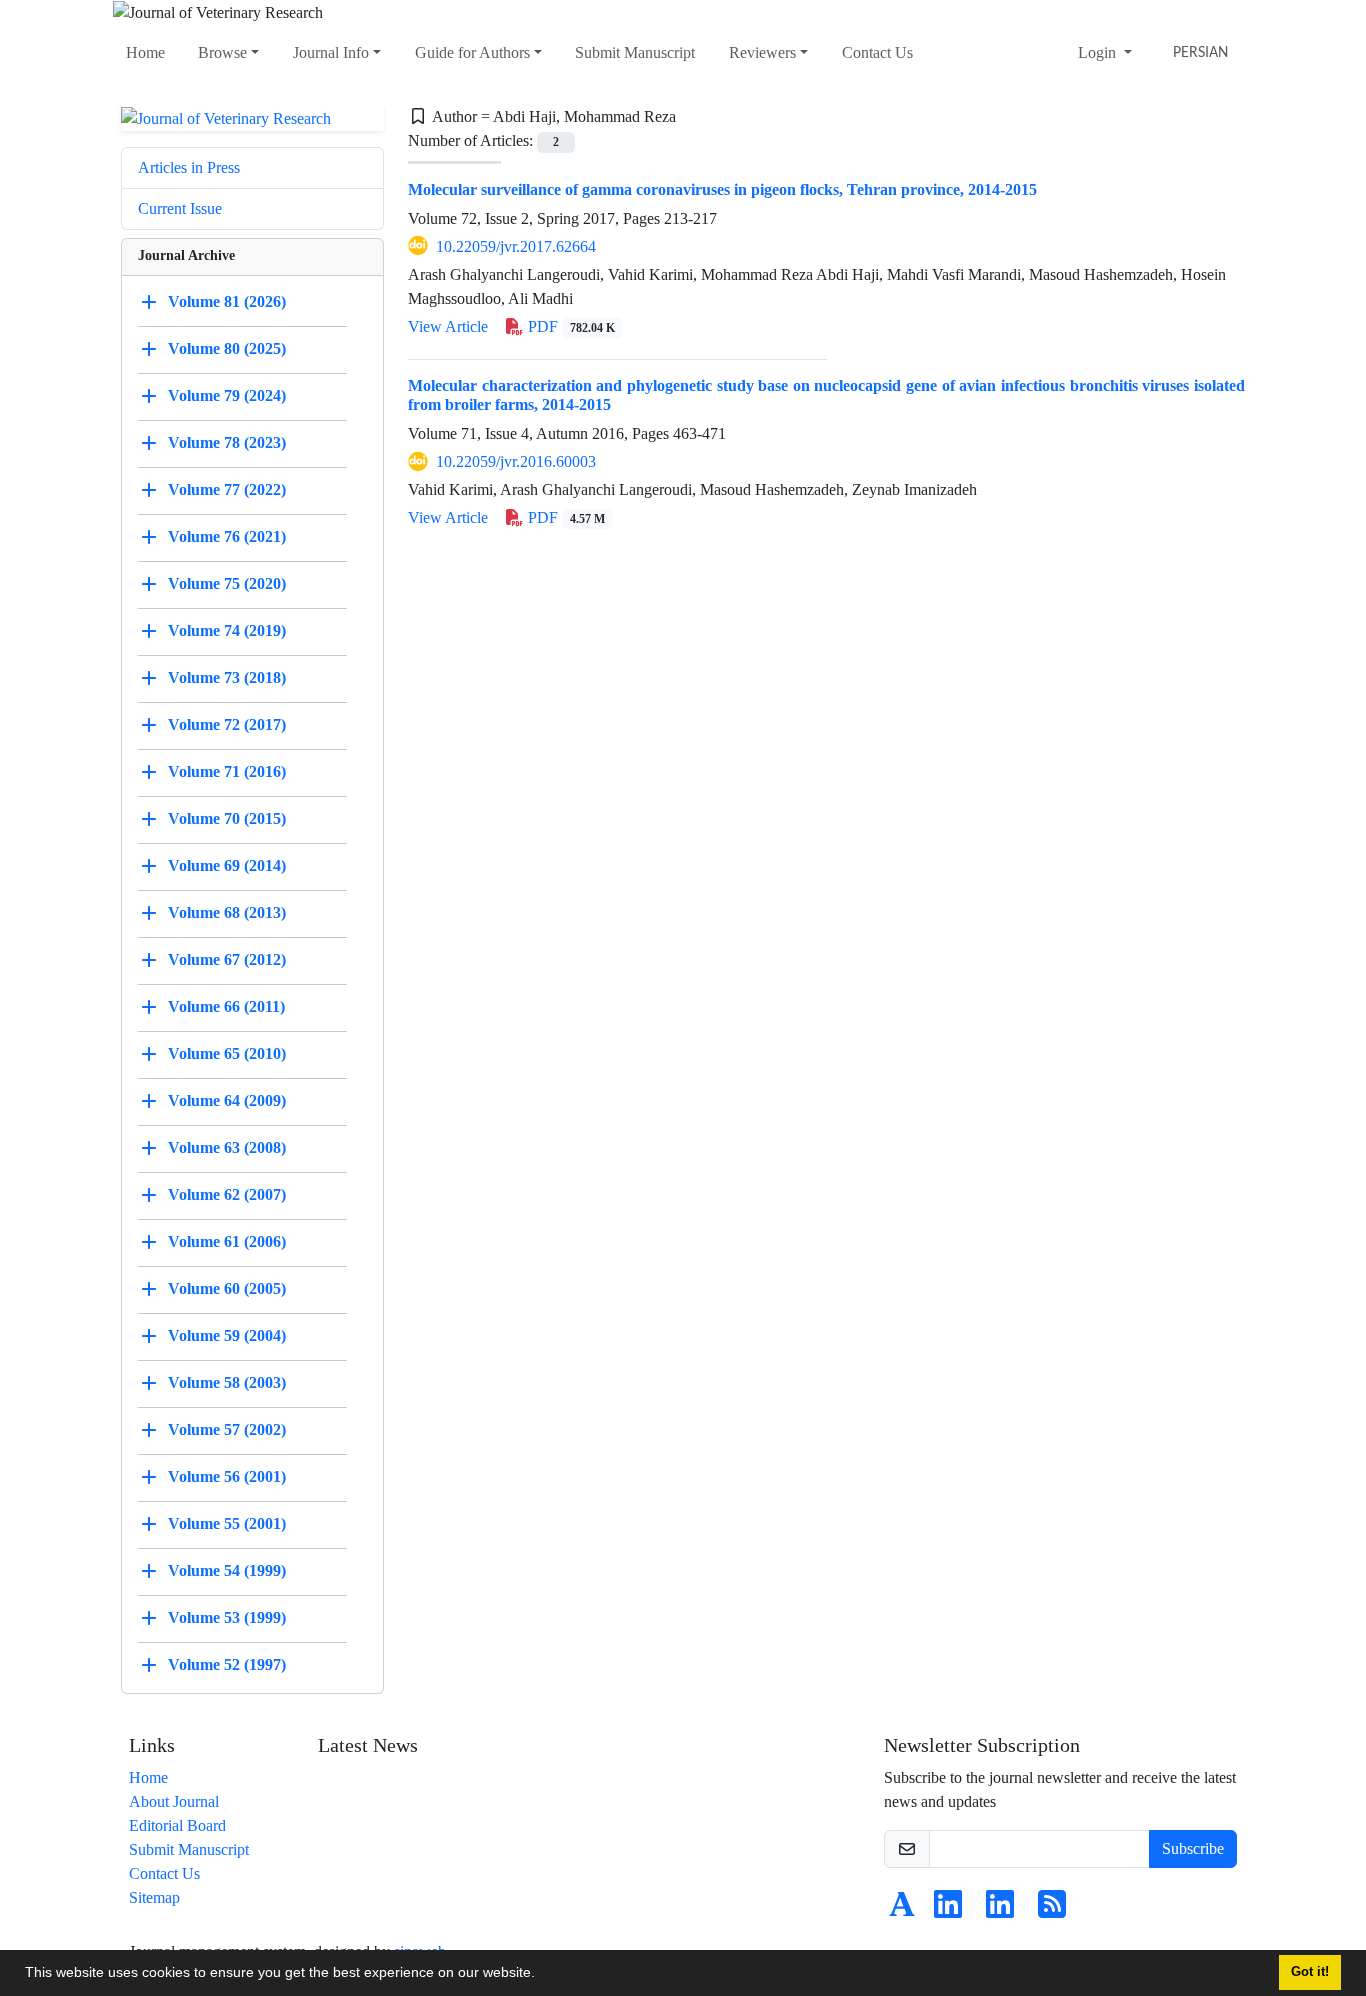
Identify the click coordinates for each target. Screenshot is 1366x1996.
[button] (542, 1975)
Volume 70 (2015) (227, 818)
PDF (569, 326)
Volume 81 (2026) (227, 301)
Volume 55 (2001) (227, 1523)
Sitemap (154, 1897)
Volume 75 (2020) (227, 583)
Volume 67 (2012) (227, 959)
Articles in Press (189, 167)
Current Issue (180, 208)
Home (145, 52)
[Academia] (902, 1910)
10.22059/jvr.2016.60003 (516, 461)
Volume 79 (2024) (227, 395)
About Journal (174, 1801)
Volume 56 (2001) (227, 1476)
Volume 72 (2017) (227, 724)
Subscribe (1193, 1848)
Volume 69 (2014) (227, 865)
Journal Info (331, 52)
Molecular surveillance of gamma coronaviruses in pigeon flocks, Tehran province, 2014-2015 (722, 189)
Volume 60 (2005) (227, 1288)
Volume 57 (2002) (227, 1429)
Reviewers (762, 52)
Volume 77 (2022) (227, 489)
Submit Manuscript (635, 52)
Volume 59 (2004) (227, 1335)
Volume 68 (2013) (227, 912)
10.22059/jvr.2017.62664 (516, 246)
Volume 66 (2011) (226, 1006)
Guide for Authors (472, 52)
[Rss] (1052, 1910)
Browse (222, 52)
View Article (448, 326)
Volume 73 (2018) (227, 677)
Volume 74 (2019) (227, 630)
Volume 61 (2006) (227, 1241)
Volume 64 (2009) (227, 1100)
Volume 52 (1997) (227, 1664)
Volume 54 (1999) (227, 1570)
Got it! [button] (1310, 1972)
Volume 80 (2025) (227, 348)
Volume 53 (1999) (227, 1617)
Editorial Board (177, 1825)
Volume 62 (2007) (227, 1194)
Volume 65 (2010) (227, 1053)
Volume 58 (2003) (227, 1382)
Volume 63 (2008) (227, 1147)
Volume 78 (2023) (227, 442)
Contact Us (877, 52)
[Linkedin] (948, 1910)
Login (1099, 52)
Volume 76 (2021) (227, 536)
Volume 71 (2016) (227, 771)
